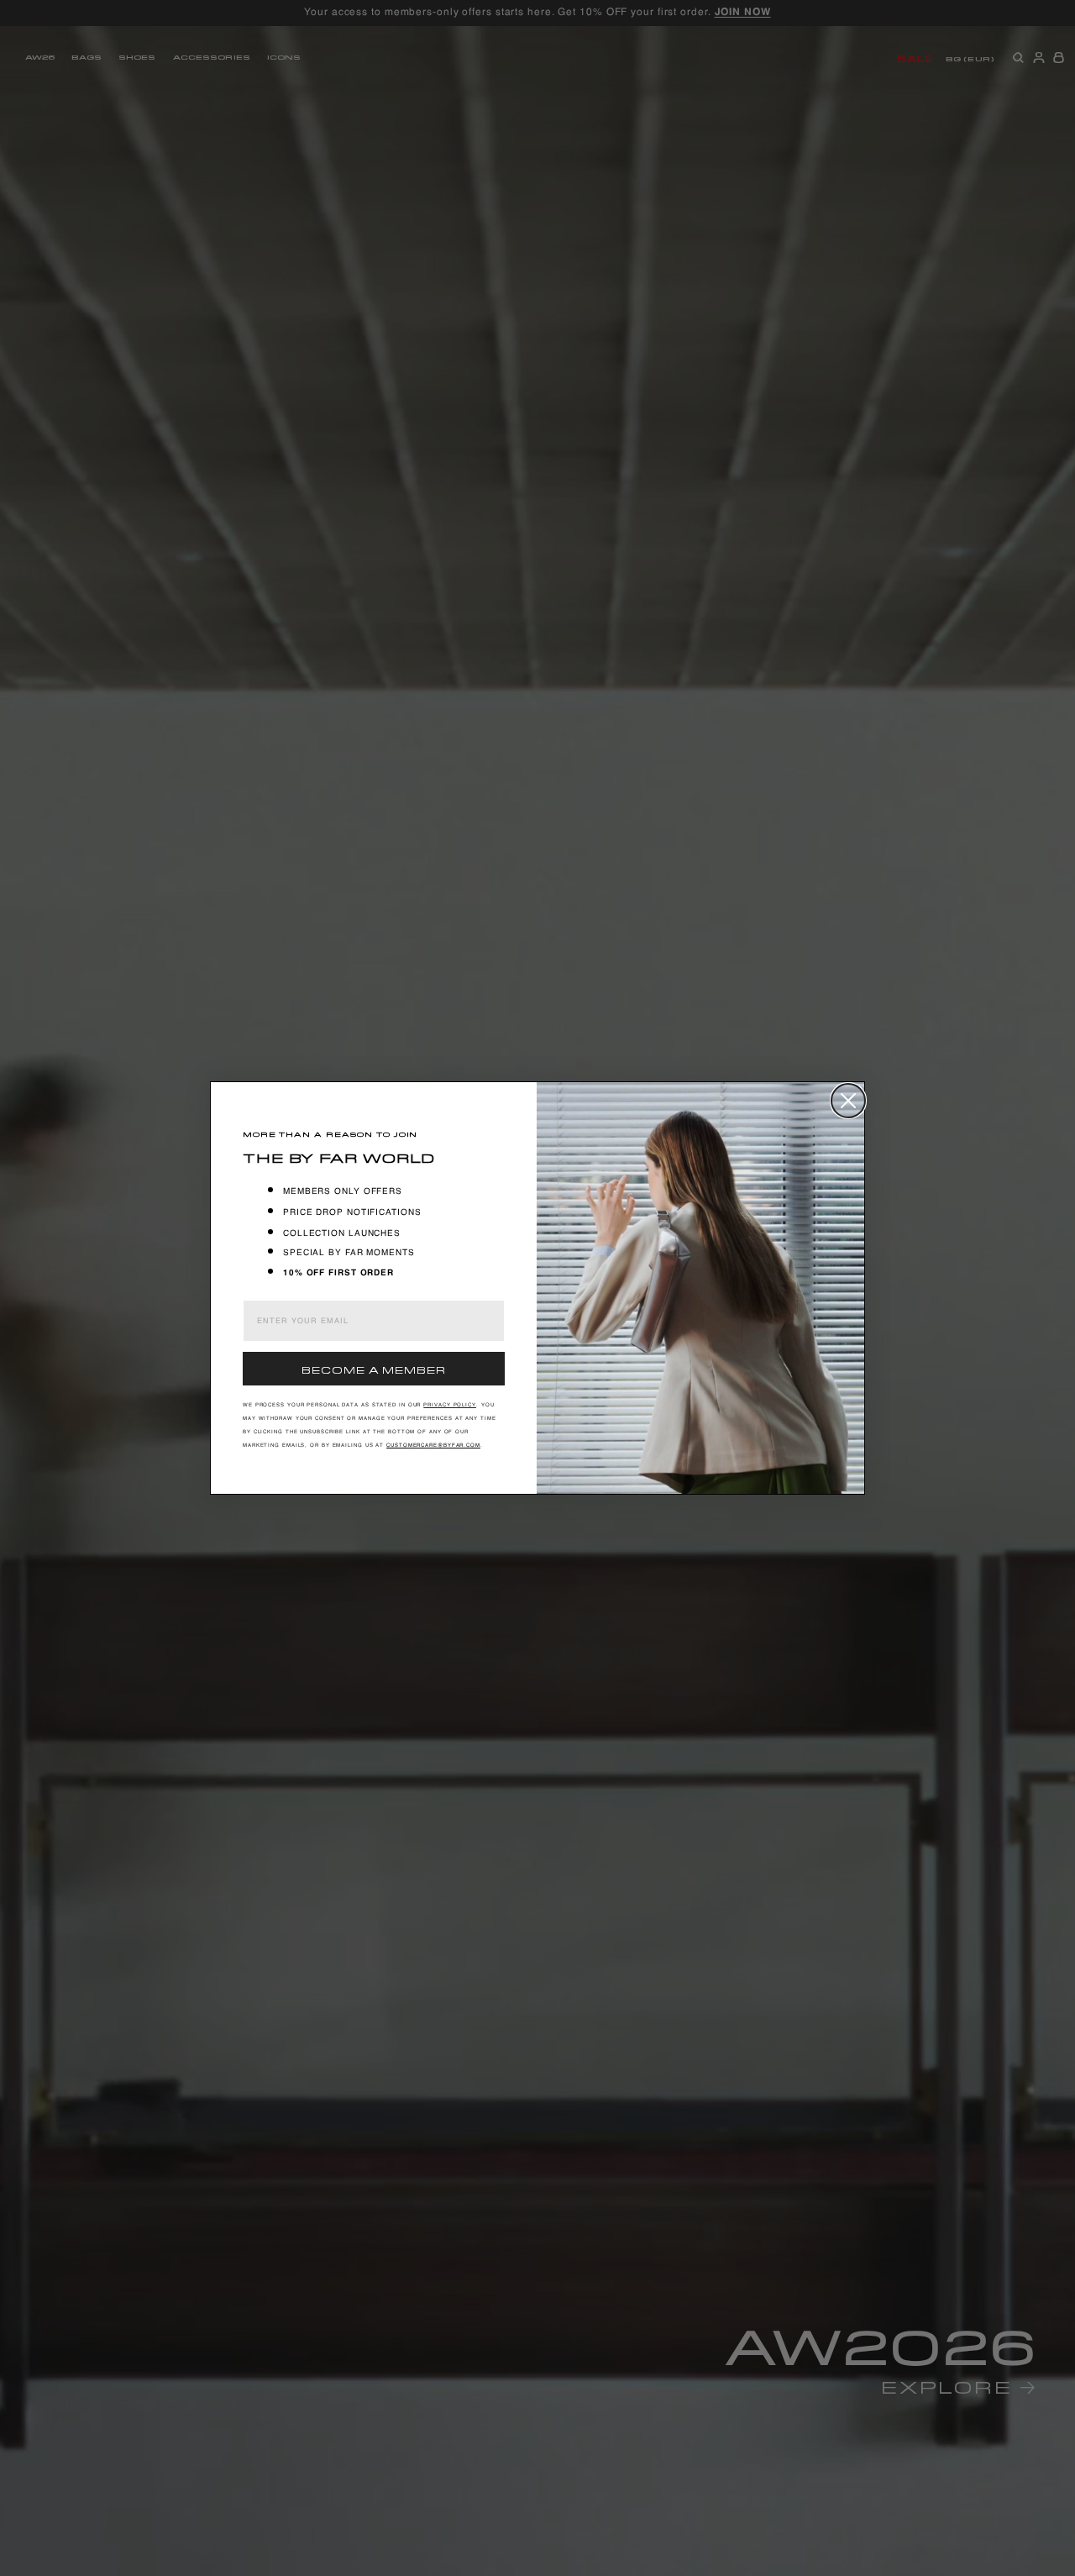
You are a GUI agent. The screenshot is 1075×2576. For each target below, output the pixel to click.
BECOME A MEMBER (374, 1368)
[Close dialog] (848, 1101)
